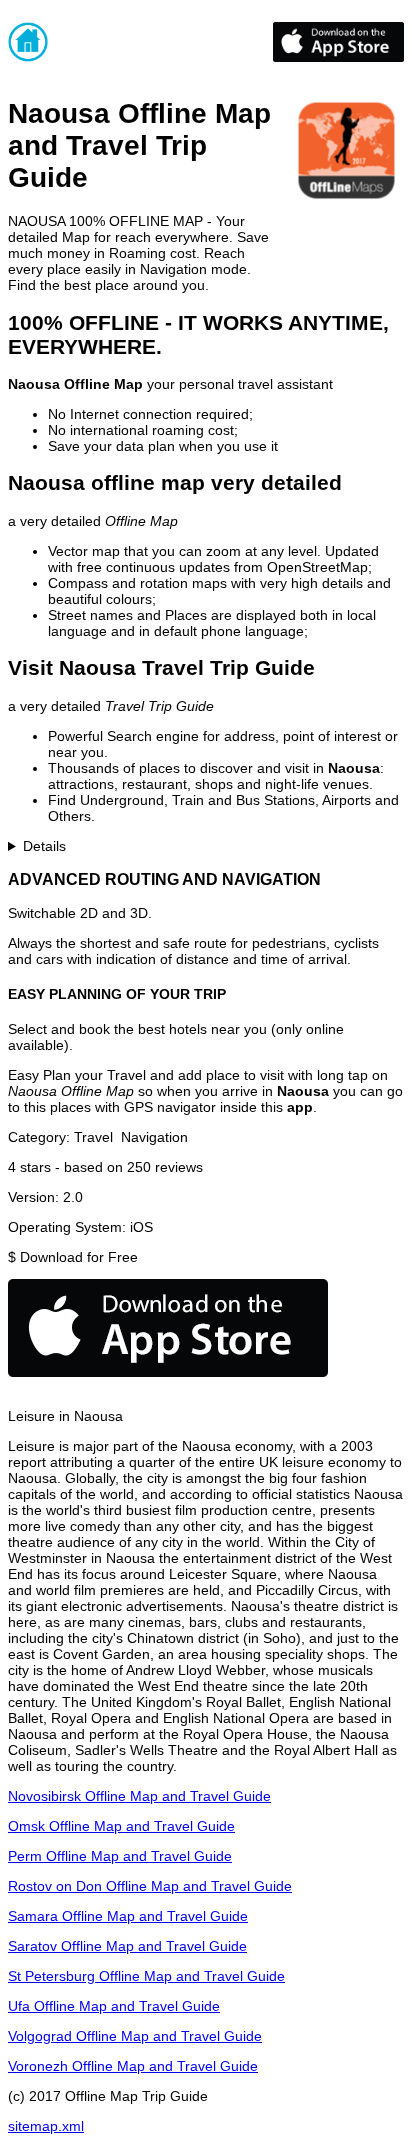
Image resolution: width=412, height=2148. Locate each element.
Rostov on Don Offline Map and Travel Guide (150, 1886)
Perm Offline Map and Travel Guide (120, 1856)
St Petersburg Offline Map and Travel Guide (146, 1976)
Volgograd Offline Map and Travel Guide (135, 2036)
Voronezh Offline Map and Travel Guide (133, 2066)
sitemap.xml (46, 2126)
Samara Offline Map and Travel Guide (128, 1916)
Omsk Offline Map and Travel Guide (121, 1826)
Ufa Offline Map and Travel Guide (114, 2006)
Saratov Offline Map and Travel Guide (127, 1946)
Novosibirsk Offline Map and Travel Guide (139, 1796)
